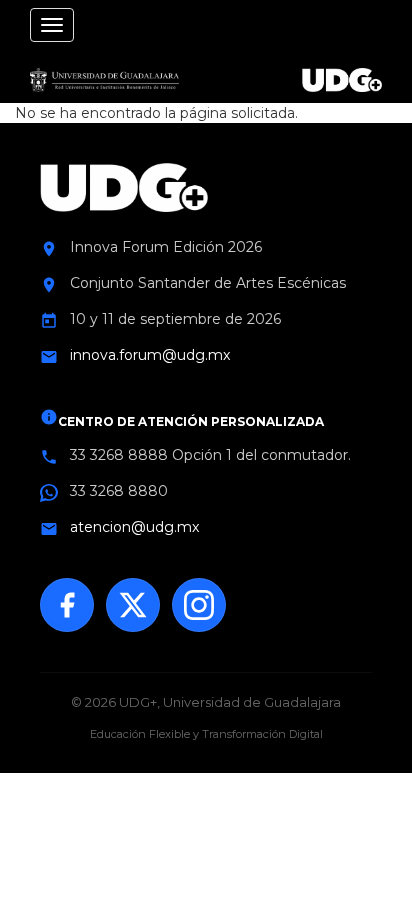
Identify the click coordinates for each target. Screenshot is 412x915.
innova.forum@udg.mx (150, 355)
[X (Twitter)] (133, 605)
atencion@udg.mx (134, 527)
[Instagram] (199, 605)
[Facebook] (67, 605)
